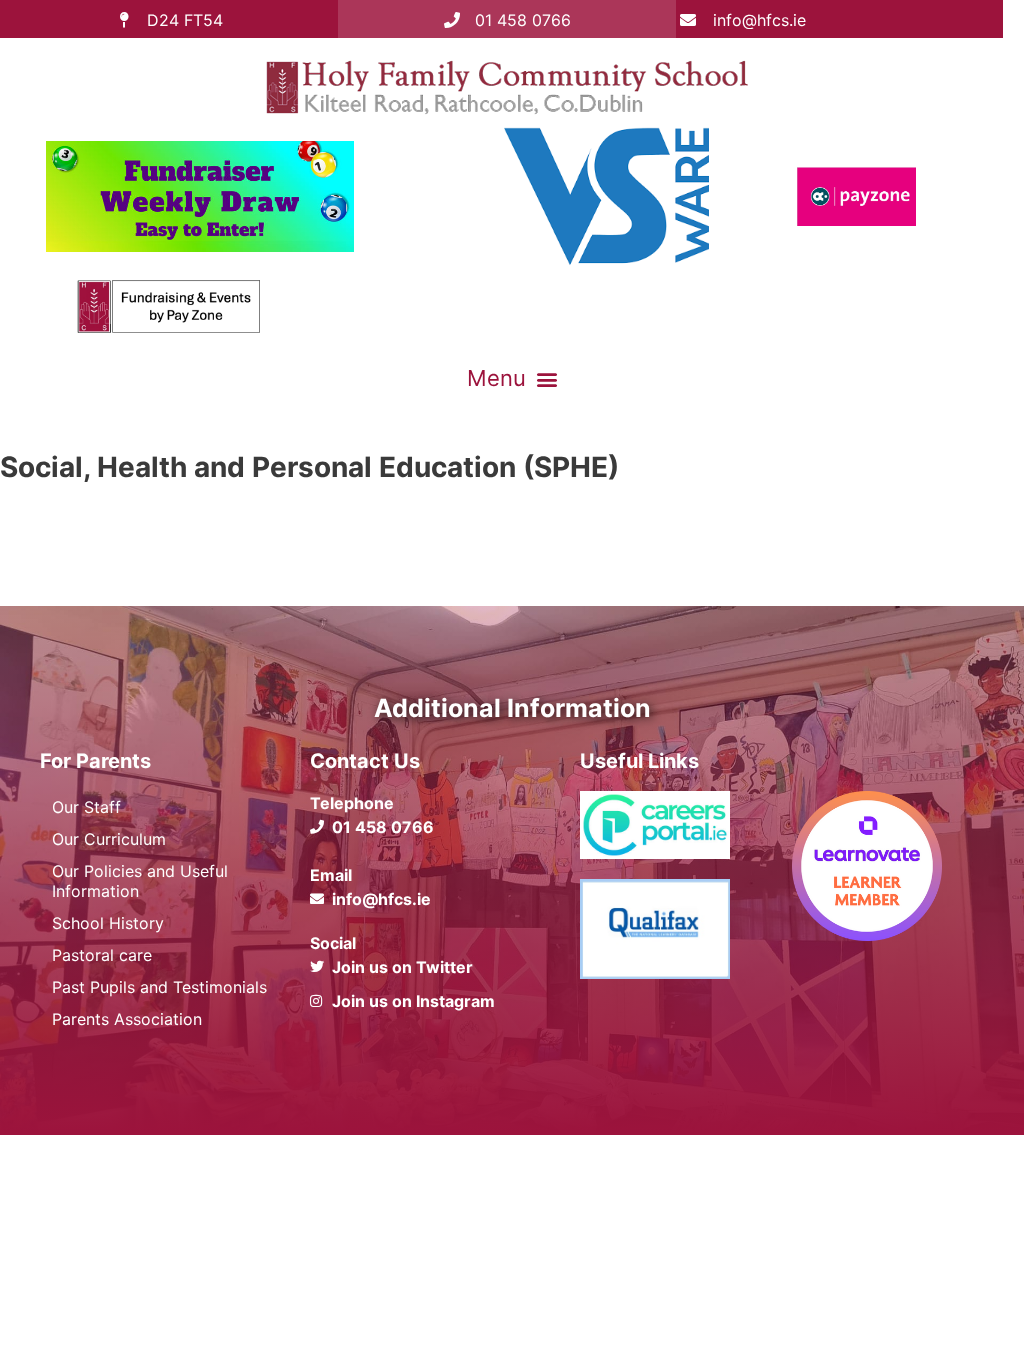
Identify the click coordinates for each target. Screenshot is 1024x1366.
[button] (512, 379)
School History (108, 923)
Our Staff (86, 807)
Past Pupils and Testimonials (159, 987)
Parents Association (127, 1019)
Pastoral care (102, 955)
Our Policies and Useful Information (140, 881)
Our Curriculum (109, 839)
